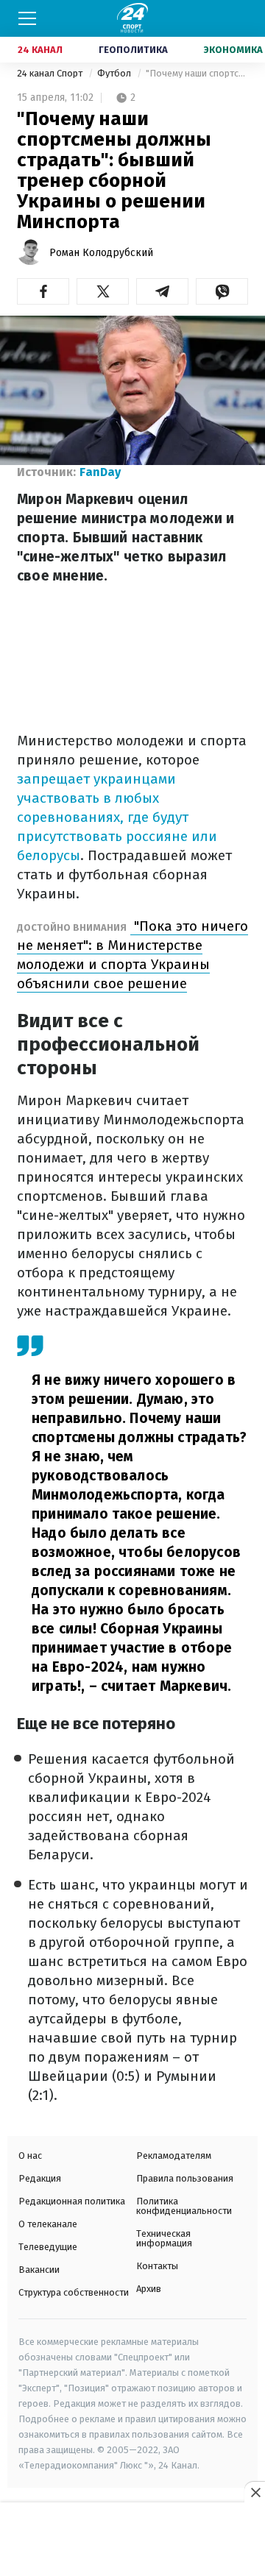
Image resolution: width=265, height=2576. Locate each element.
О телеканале (48, 2224)
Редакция (40, 2178)
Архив (149, 2289)
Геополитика (133, 50)
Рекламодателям (174, 2155)
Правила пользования (185, 2178)
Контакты (157, 2266)
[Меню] (27, 18)
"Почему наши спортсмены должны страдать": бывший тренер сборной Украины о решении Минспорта (197, 73)
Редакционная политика (72, 2201)
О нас (30, 2155)
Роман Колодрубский (101, 253)
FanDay (100, 472)
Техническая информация (164, 2238)
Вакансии (39, 2270)
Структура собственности (74, 2292)
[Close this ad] (255, 2492)
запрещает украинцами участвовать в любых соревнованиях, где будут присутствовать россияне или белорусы (117, 817)
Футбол (115, 73)
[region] (132, 2540)
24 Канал (40, 50)
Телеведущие (48, 2247)
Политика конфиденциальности (184, 2206)
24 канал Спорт (51, 73)
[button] (43, 291)
